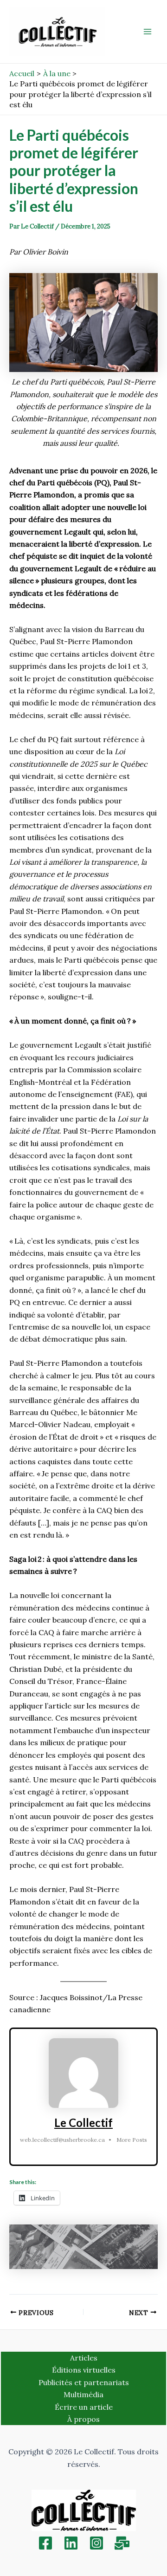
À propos (83, 2419)
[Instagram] (96, 2543)
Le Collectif (83, 2123)
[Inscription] (122, 2543)
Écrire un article (84, 2407)
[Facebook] (45, 2543)
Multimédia (83, 2394)
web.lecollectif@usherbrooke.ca (62, 2140)
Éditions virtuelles (84, 2370)
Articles (84, 2358)
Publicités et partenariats (84, 2382)
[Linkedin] (71, 2543)
